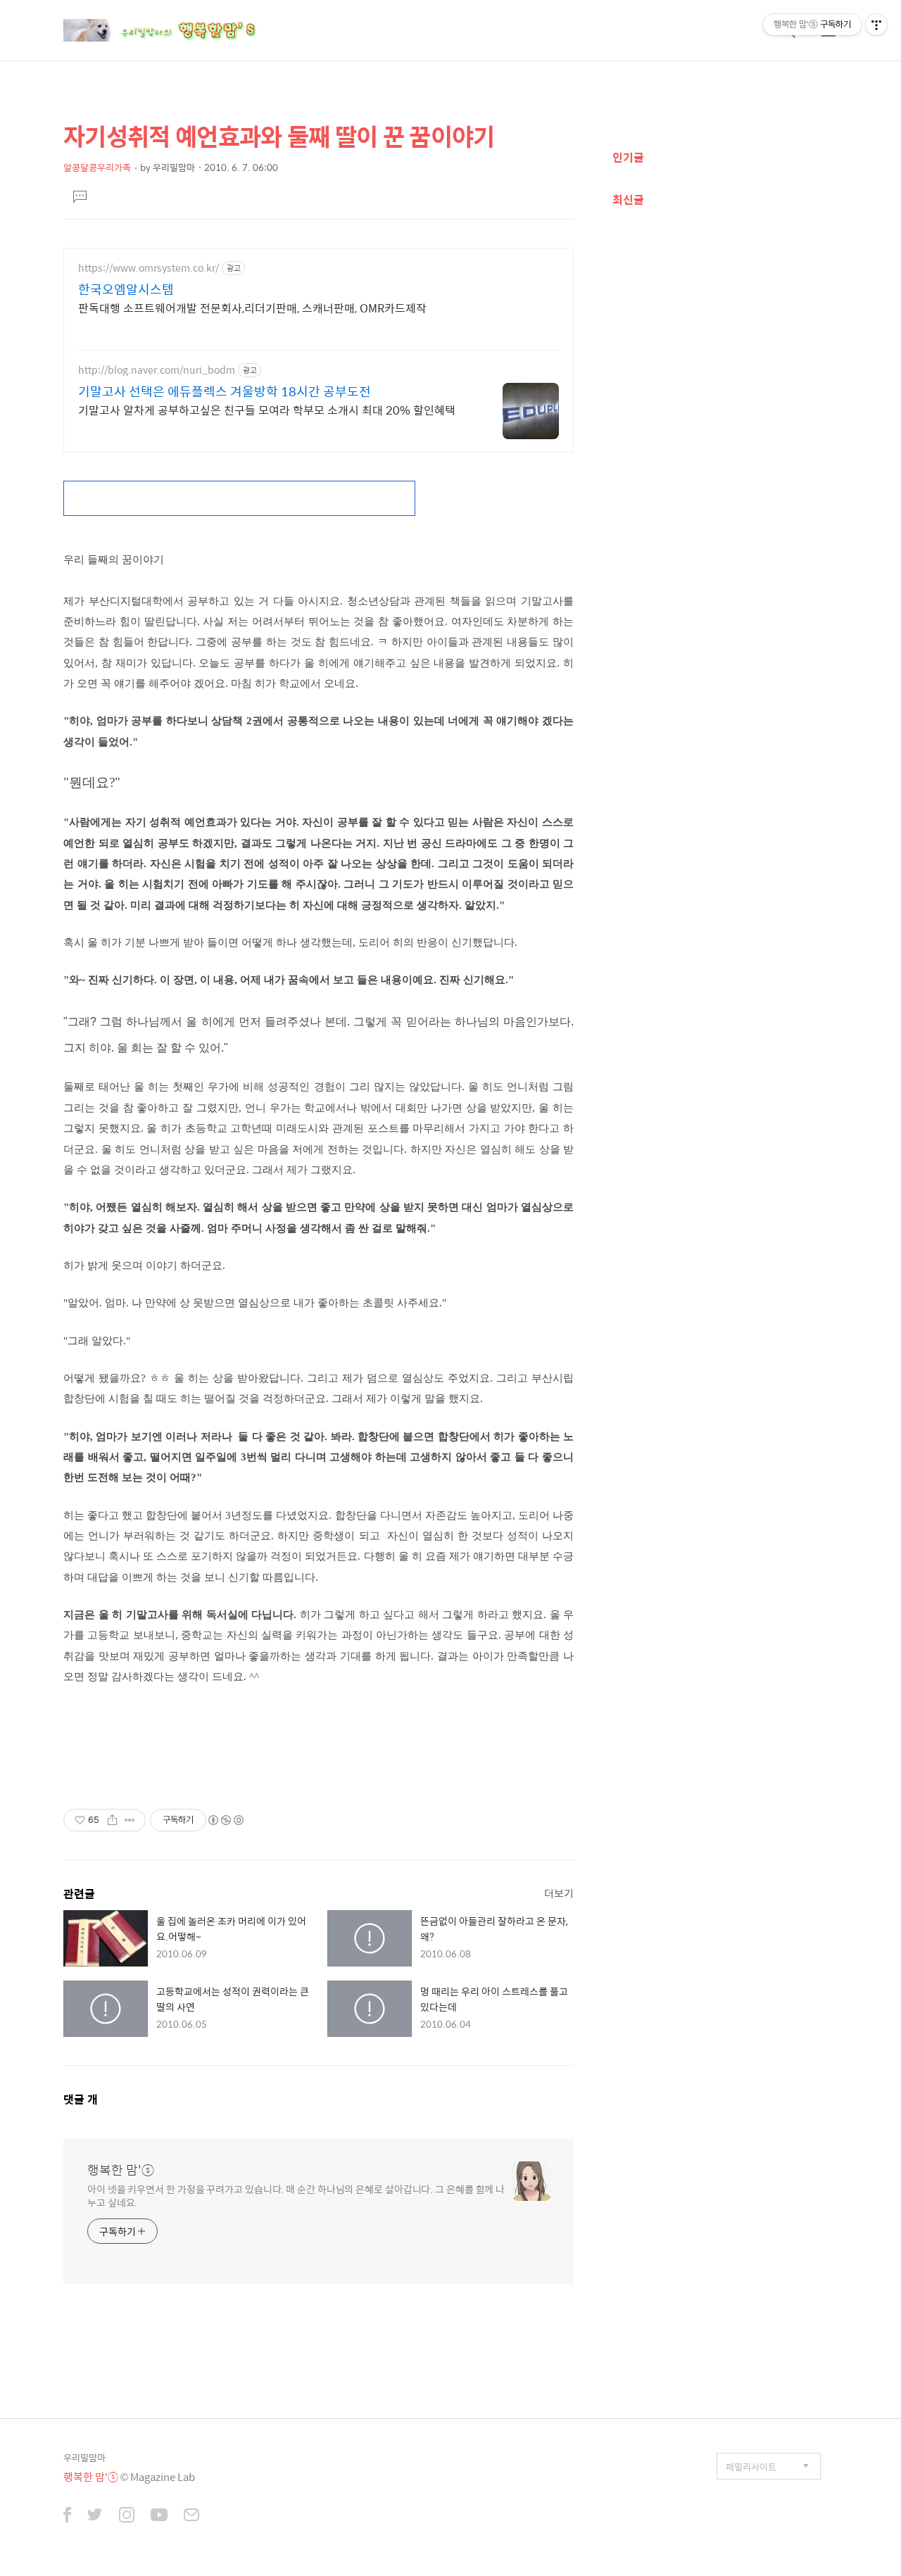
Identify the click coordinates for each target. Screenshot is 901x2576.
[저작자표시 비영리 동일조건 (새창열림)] (225, 1820)
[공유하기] (112, 1820)
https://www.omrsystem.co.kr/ (149, 268)
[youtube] (159, 2516)
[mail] (191, 2516)
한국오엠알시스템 (126, 289)
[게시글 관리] (130, 1820)
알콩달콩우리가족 (97, 167)
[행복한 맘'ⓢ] (176, 30)
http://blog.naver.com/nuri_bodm (157, 370)
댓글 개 (81, 2099)
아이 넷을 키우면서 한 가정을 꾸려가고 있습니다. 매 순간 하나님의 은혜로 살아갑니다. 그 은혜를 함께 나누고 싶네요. (296, 2195)
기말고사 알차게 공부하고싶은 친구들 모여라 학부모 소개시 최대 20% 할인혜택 (267, 410)
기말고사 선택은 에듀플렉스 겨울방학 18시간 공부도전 (225, 391)
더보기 (559, 1893)
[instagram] (127, 2516)
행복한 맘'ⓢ (121, 2170)
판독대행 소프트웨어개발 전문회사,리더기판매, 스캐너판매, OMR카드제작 (252, 308)
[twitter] (95, 2516)
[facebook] (67, 2516)
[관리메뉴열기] (876, 25)
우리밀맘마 (84, 2457)
